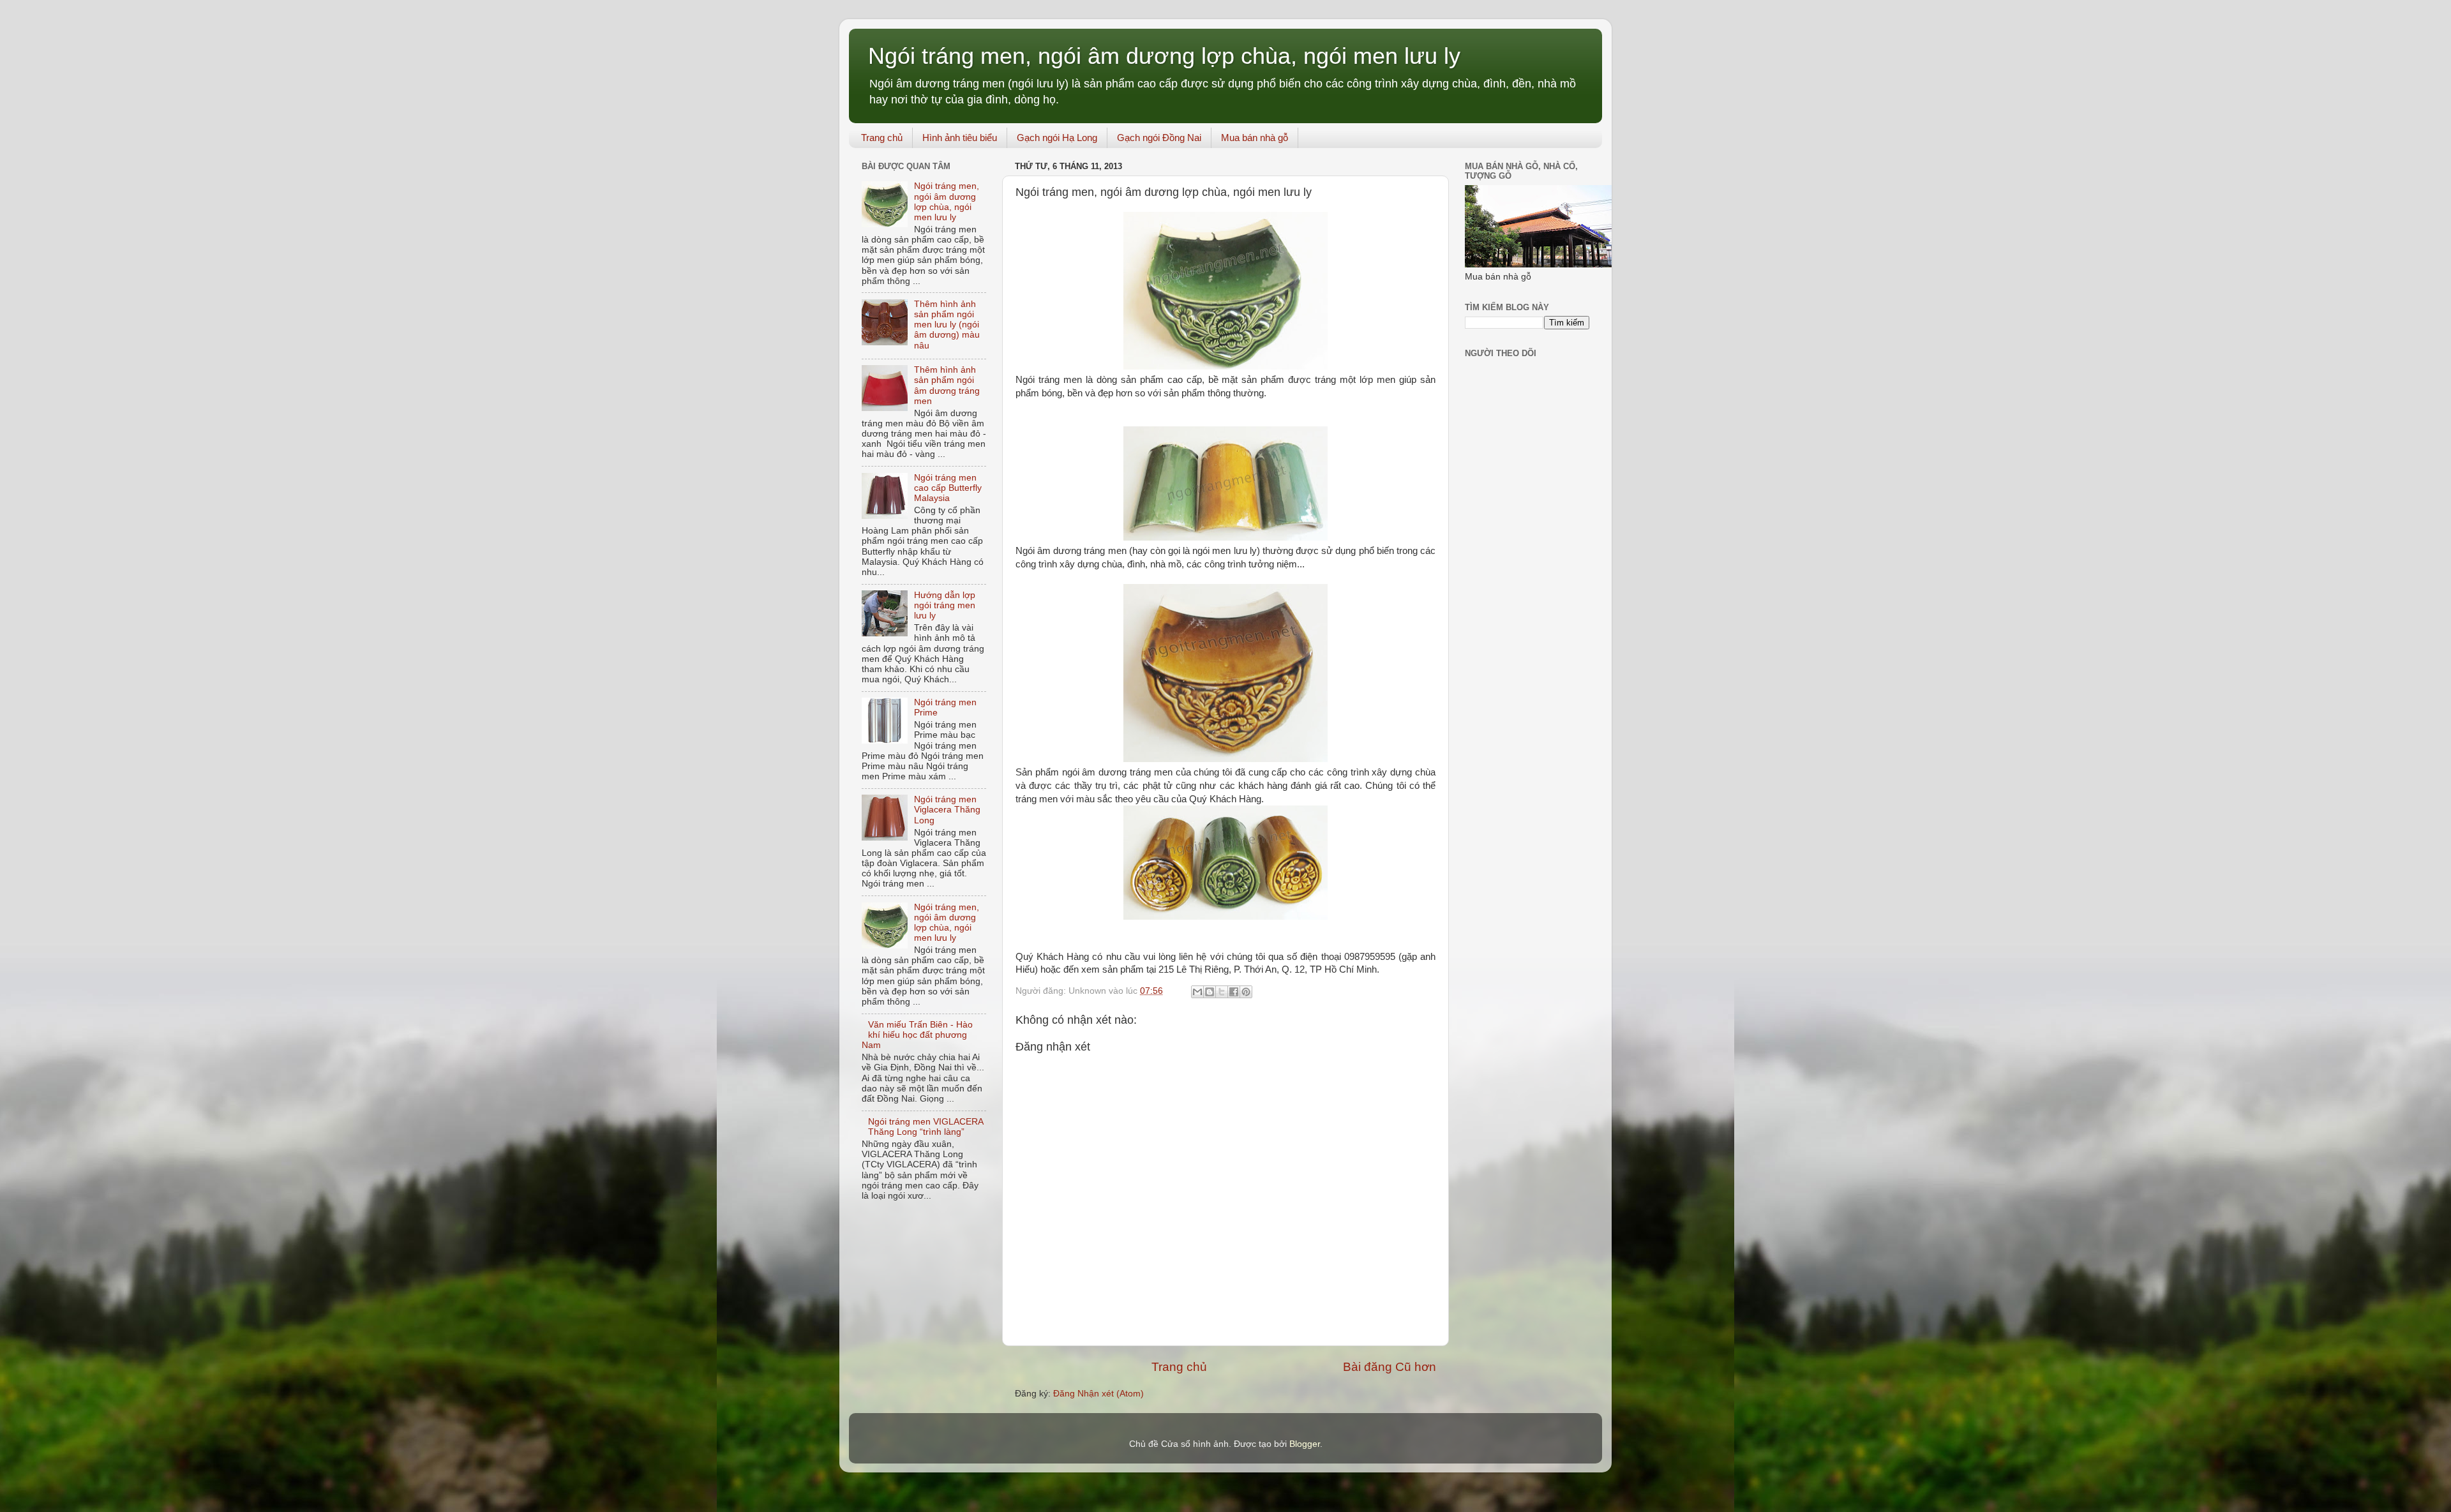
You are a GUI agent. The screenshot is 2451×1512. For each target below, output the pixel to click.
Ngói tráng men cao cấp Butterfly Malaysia (948, 488)
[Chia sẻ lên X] (1222, 992)
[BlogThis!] (1210, 992)
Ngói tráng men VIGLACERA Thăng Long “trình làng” (926, 1127)
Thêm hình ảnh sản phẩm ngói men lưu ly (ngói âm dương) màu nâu (947, 325)
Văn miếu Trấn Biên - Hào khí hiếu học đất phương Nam (917, 1035)
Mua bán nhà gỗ (1255, 138)
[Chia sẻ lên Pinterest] (1246, 992)
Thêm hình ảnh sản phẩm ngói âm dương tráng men (947, 385)
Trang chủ (882, 138)
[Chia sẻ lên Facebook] (1234, 992)
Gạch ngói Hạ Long (1057, 138)
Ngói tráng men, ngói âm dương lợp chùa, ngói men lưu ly (1164, 56)
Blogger (1305, 1444)
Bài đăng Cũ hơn (1390, 1367)
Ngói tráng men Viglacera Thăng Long (947, 810)
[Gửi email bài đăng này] (1197, 992)
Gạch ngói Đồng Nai (1159, 138)
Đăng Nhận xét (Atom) (1098, 1394)
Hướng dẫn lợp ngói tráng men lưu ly (945, 605)
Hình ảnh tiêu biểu (960, 138)
